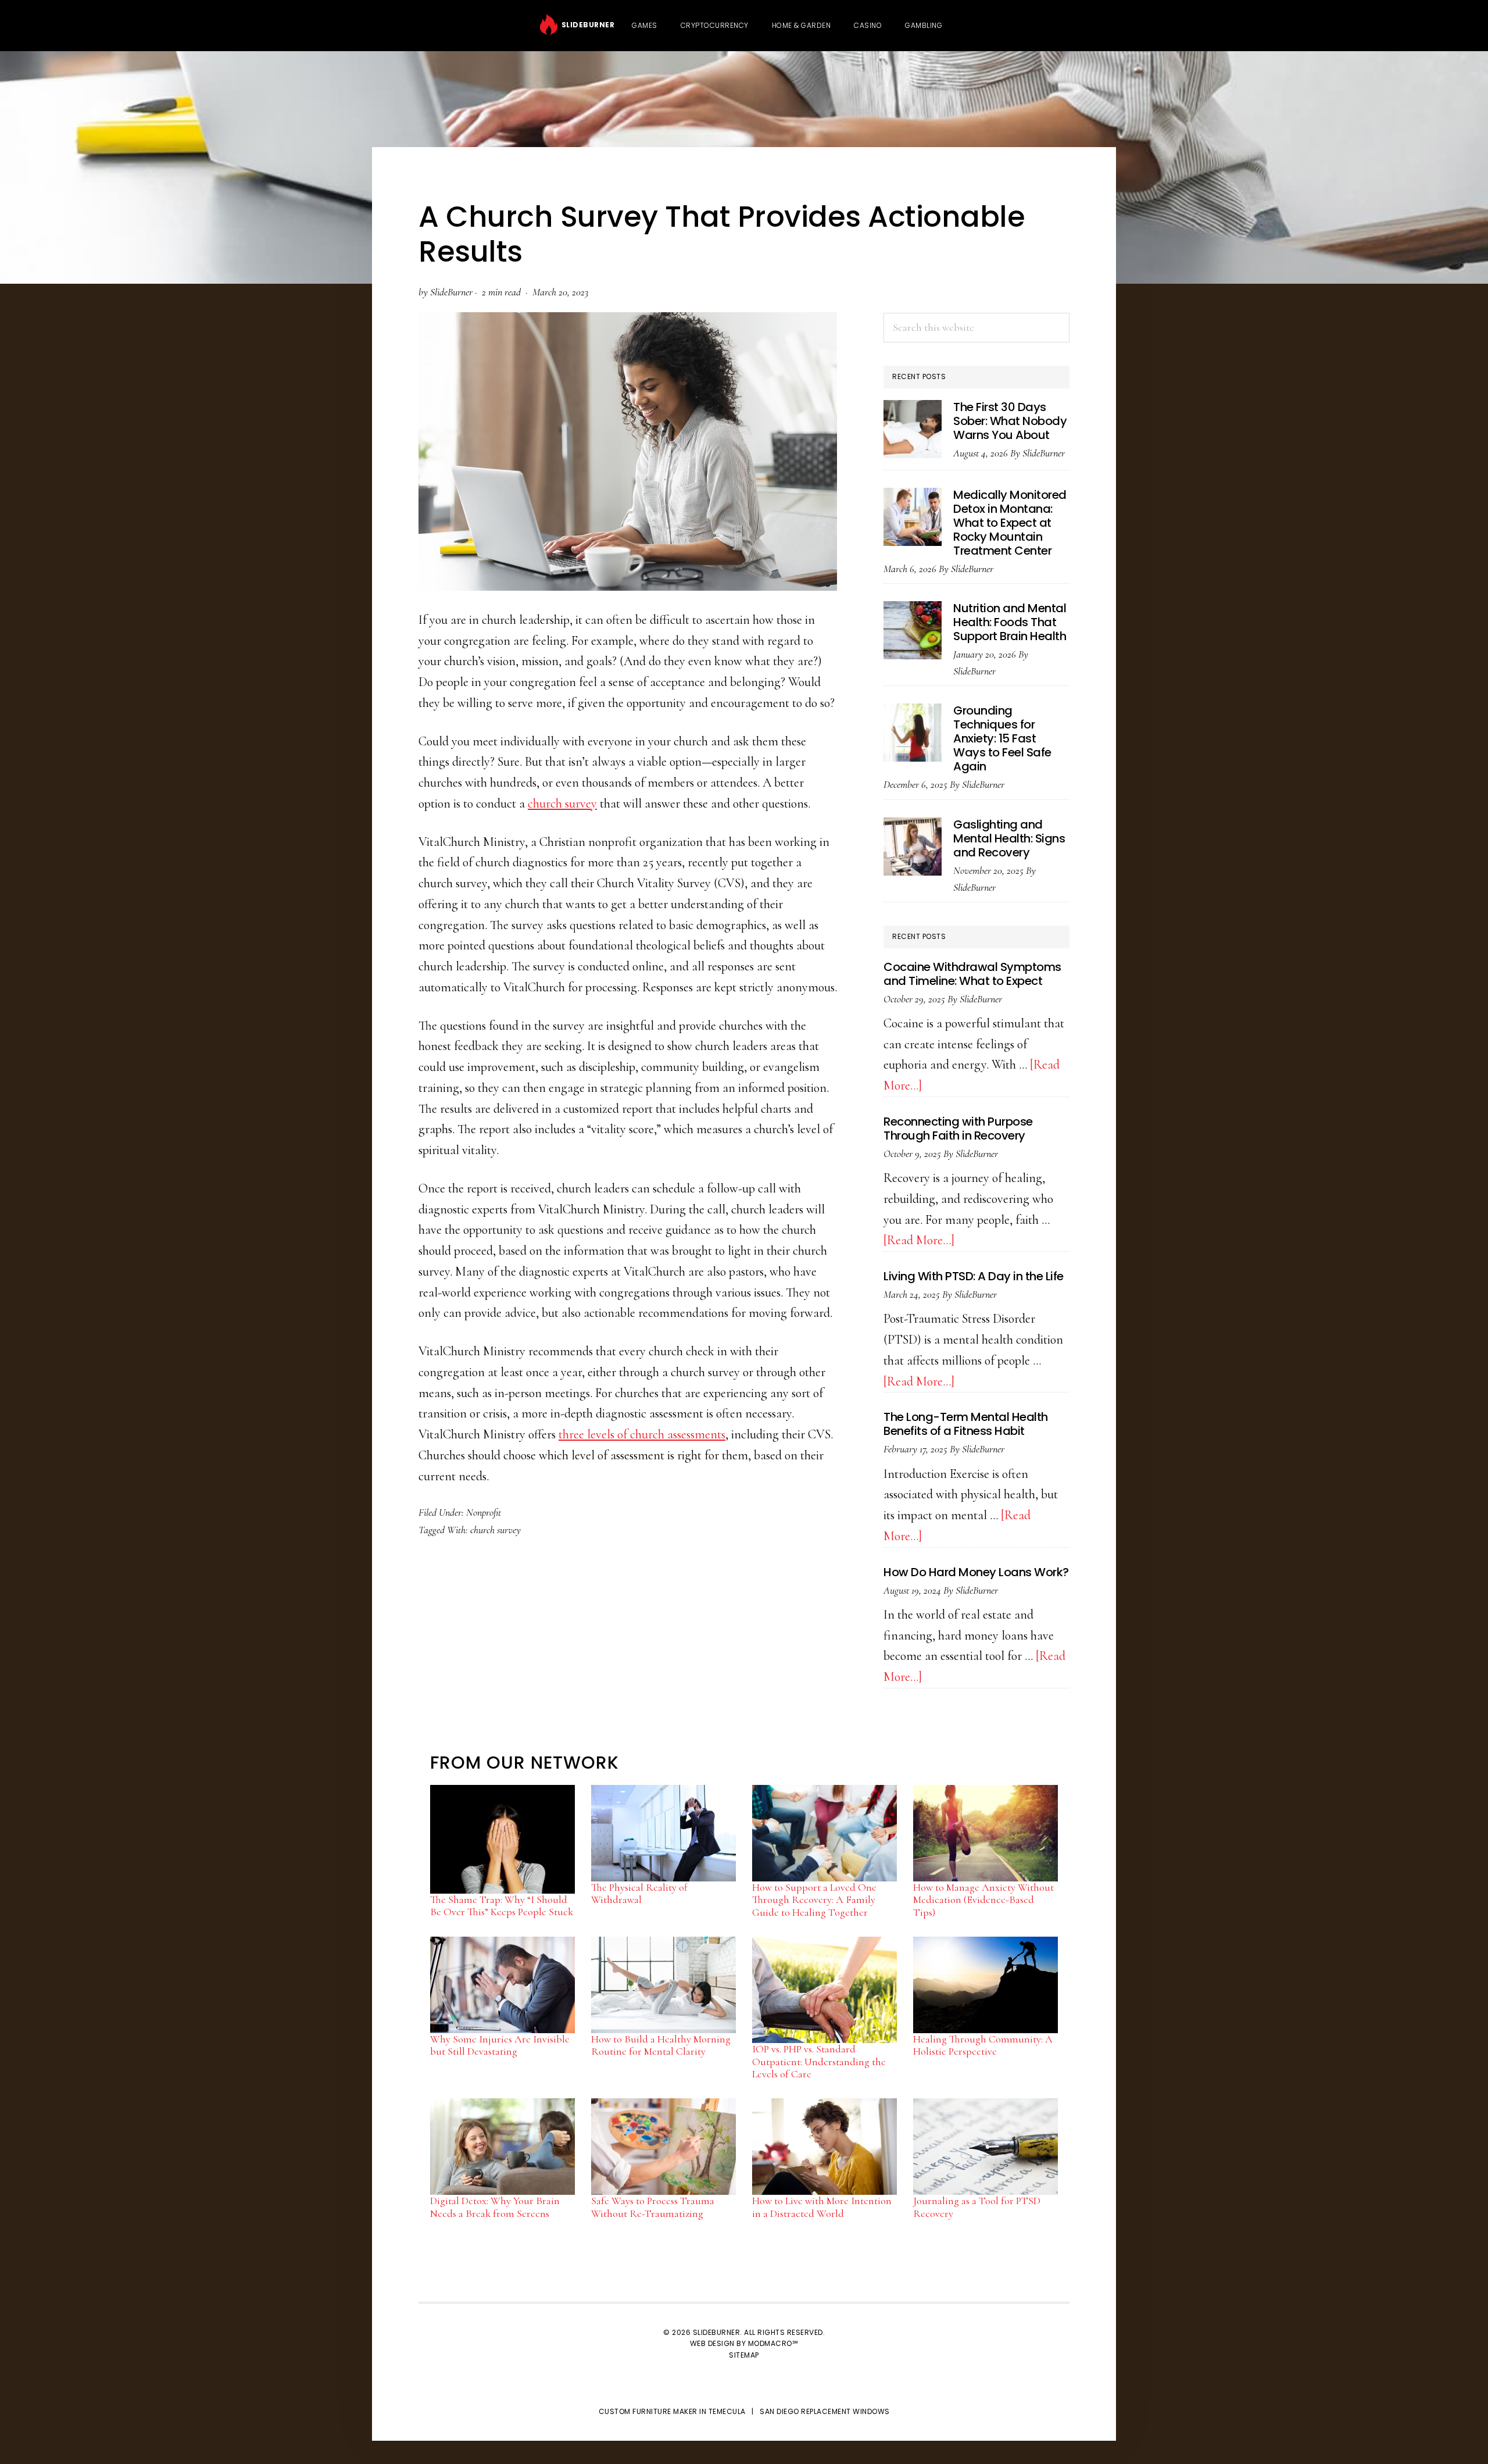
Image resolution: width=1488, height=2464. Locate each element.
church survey (562, 804)
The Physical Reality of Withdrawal (639, 1894)
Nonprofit (484, 1512)
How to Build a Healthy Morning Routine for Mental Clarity (661, 2045)
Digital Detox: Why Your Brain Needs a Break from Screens (495, 2207)
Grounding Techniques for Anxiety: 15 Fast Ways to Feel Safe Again (1002, 738)
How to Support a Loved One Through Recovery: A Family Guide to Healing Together (814, 1900)
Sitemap (744, 2355)
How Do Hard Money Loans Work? (976, 1572)
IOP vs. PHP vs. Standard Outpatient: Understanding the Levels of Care (819, 2061)
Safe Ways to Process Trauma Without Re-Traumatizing (653, 2207)
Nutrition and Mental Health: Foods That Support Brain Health (1010, 622)
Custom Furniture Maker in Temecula (672, 2411)
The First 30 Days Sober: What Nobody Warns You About (1010, 421)
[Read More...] (919, 1240)
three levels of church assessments (642, 1434)
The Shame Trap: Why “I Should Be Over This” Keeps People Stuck (502, 1906)
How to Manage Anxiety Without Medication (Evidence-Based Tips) (983, 1900)
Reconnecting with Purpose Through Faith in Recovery (958, 1129)
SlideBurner (586, 25)
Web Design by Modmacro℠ (744, 2343)
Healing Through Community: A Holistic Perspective (983, 2045)
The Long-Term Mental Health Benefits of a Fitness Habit (966, 1424)
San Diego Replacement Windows (825, 2411)
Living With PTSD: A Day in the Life (974, 1276)
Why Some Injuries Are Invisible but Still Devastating (500, 2045)
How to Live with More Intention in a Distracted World (822, 2207)
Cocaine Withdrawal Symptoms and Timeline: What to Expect (972, 974)
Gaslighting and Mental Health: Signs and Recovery (1009, 838)
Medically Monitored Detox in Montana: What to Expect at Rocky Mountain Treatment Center (1010, 523)
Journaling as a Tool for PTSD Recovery (977, 2207)
